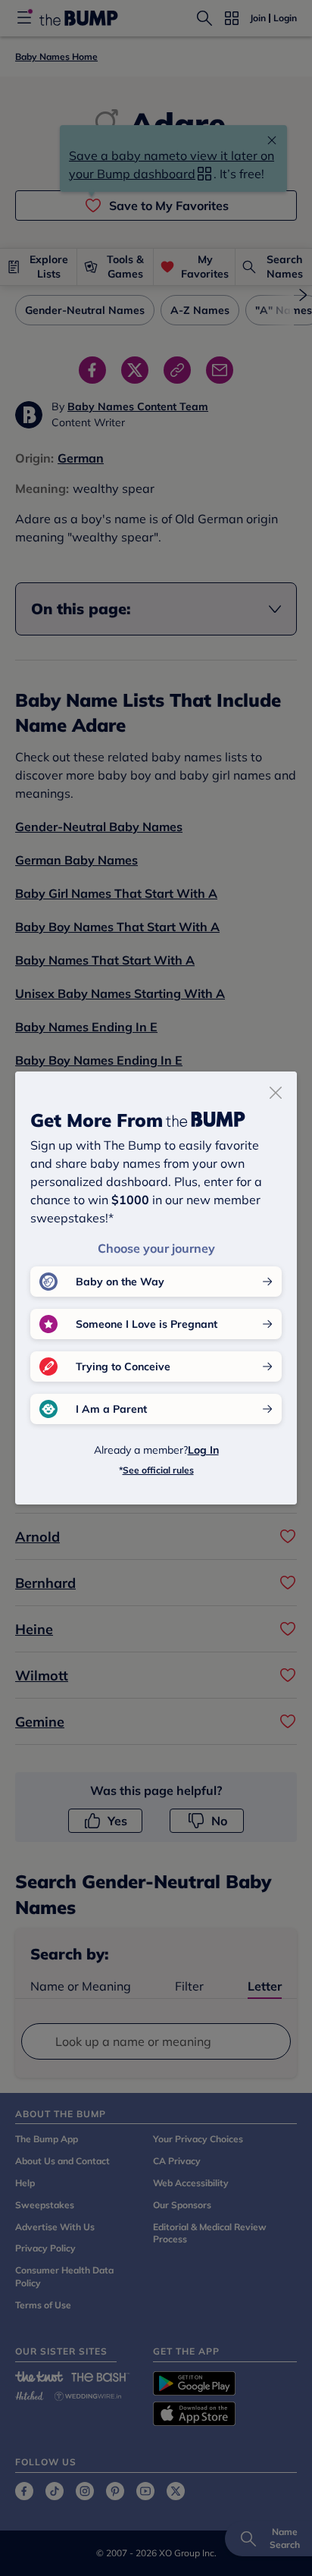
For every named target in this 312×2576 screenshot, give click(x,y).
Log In (203, 1450)
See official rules (158, 1470)
